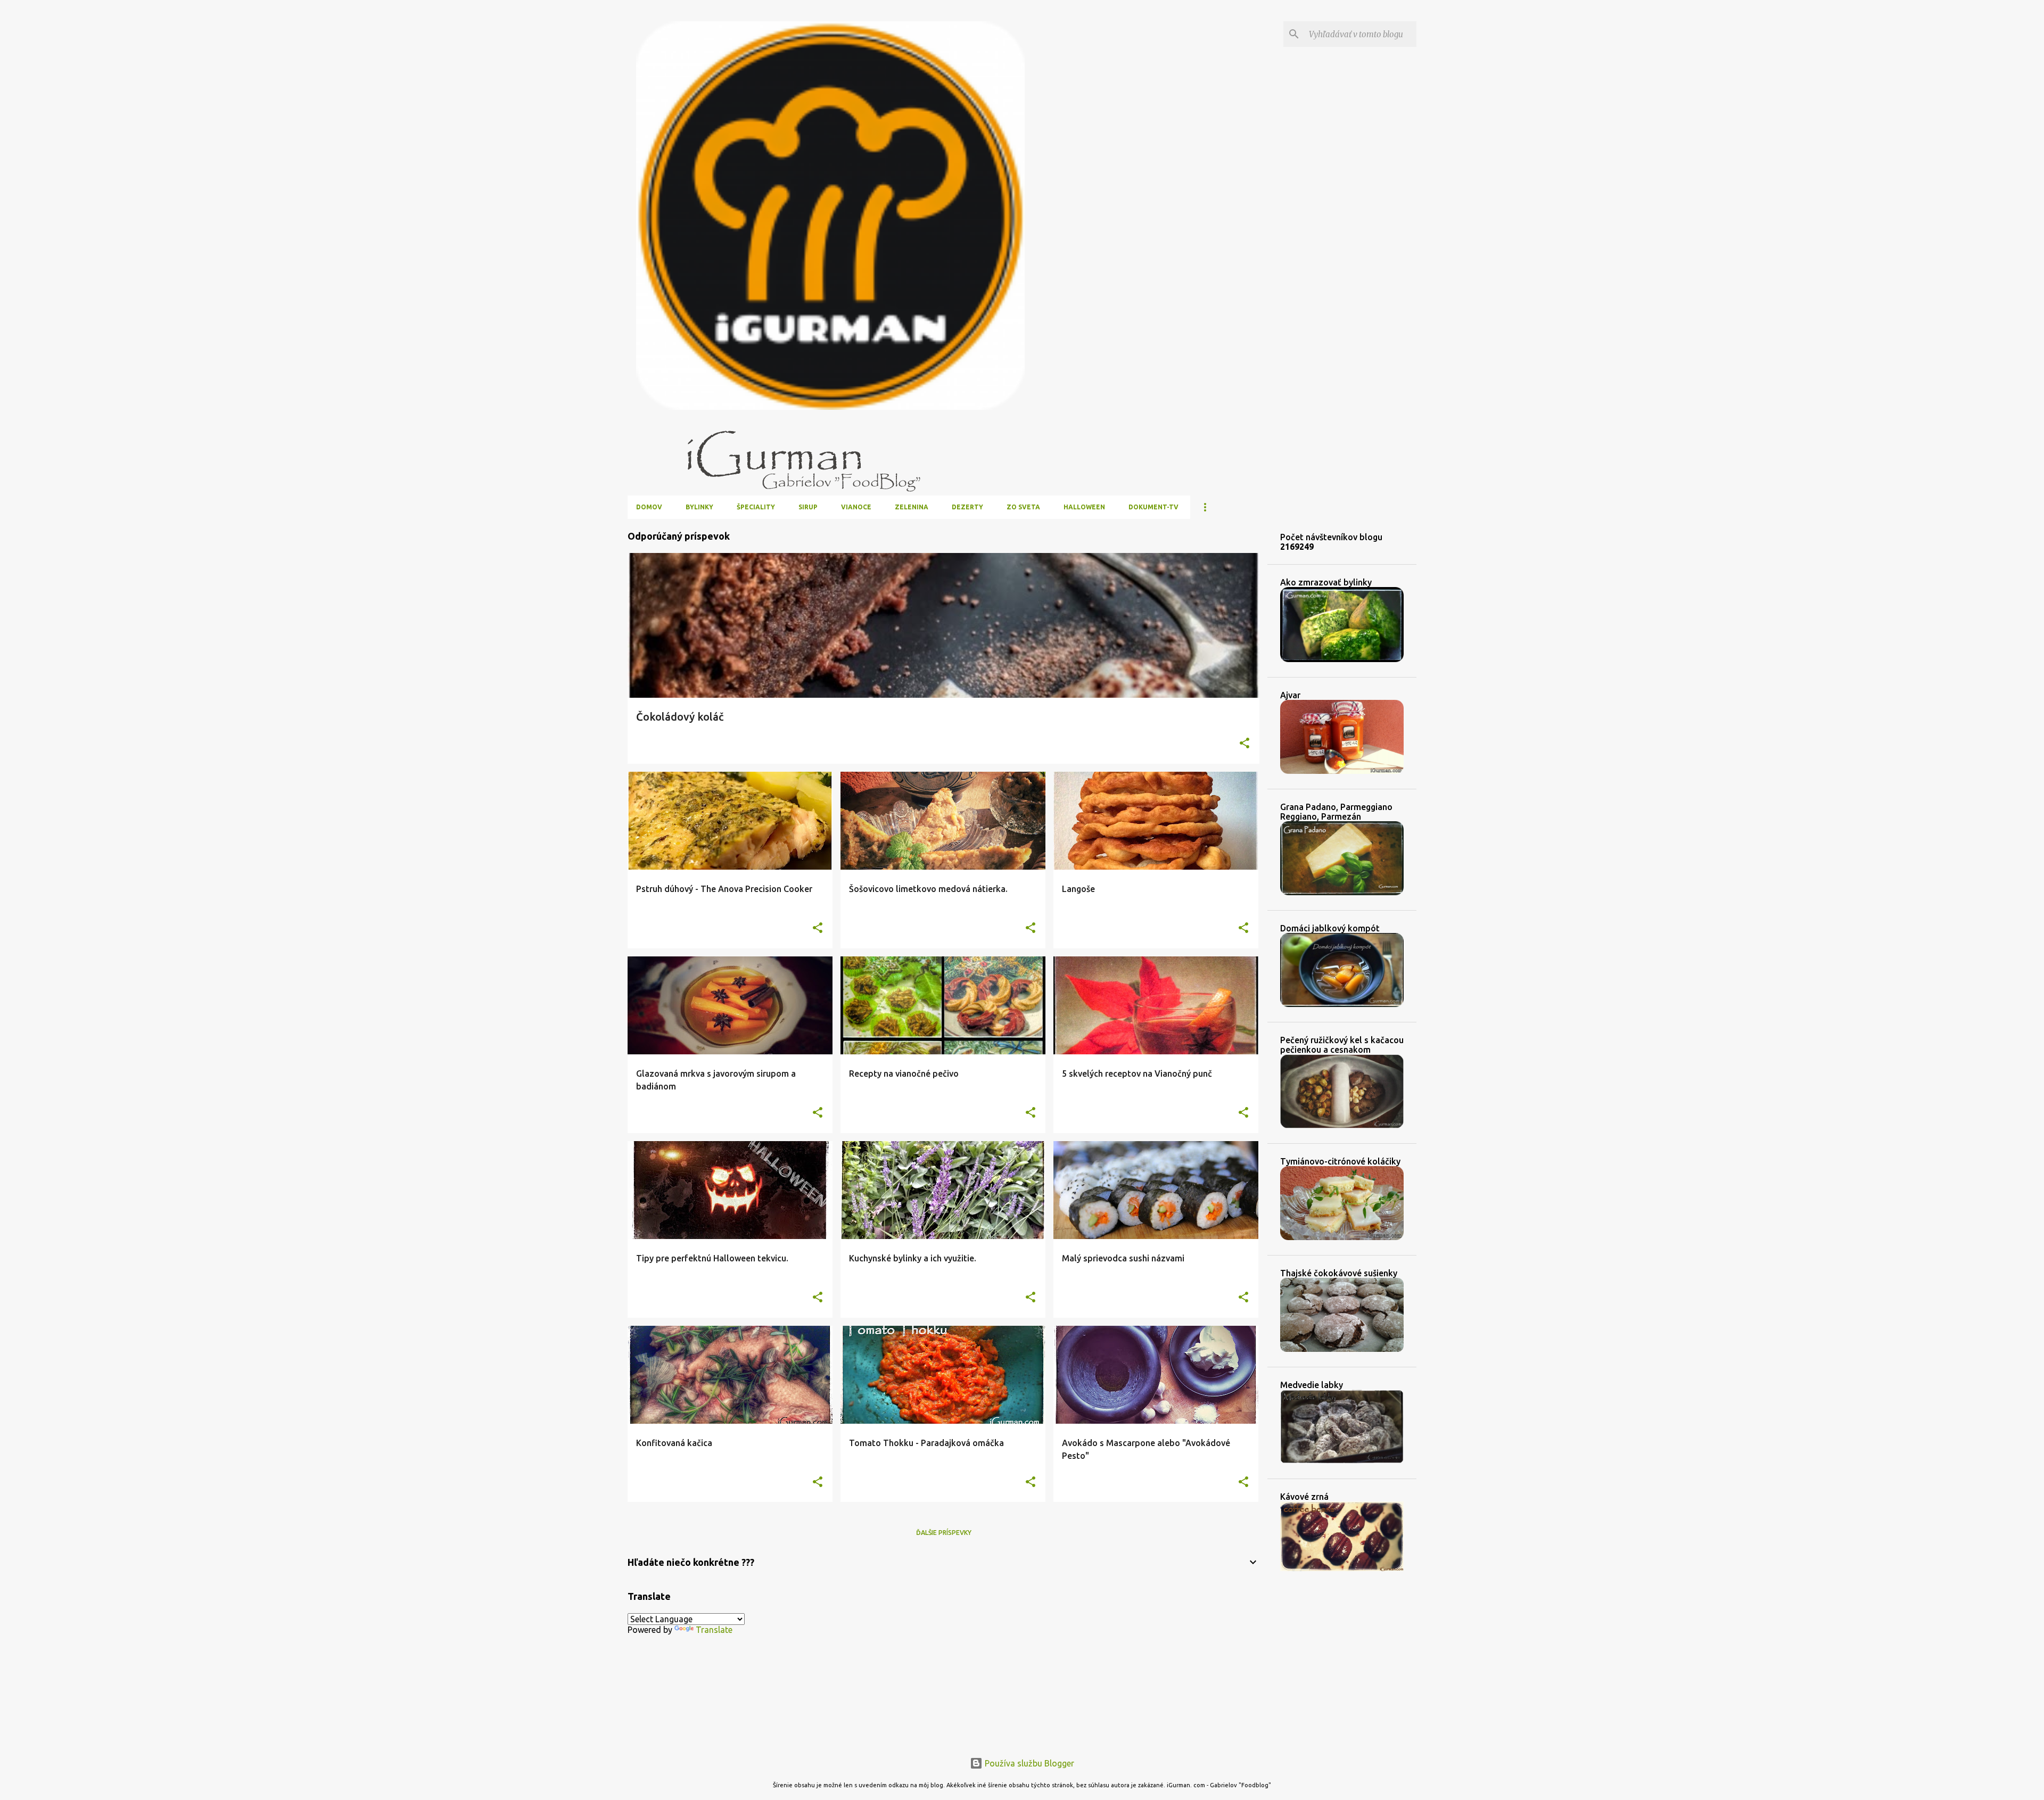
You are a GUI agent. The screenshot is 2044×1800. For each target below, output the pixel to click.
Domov (649, 507)
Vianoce (856, 507)
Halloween (1084, 507)
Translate (714, 1630)
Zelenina (912, 507)
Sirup (808, 507)
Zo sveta (1023, 507)
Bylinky (699, 507)
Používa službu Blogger (1028, 1763)
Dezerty (967, 507)
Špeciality (756, 507)
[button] (1244, 744)
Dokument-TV (1153, 507)
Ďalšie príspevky (944, 1533)
